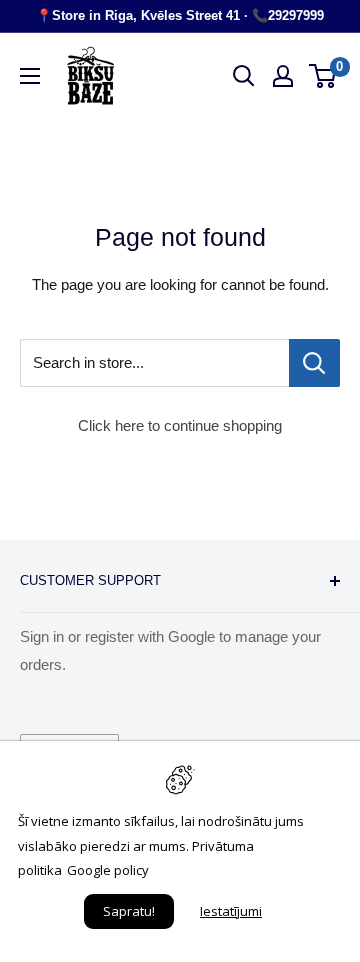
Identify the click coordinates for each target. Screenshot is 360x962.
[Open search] (244, 76)
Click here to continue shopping (180, 425)
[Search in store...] (314, 363)
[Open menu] (30, 76)
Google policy (108, 870)
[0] (323, 76)
